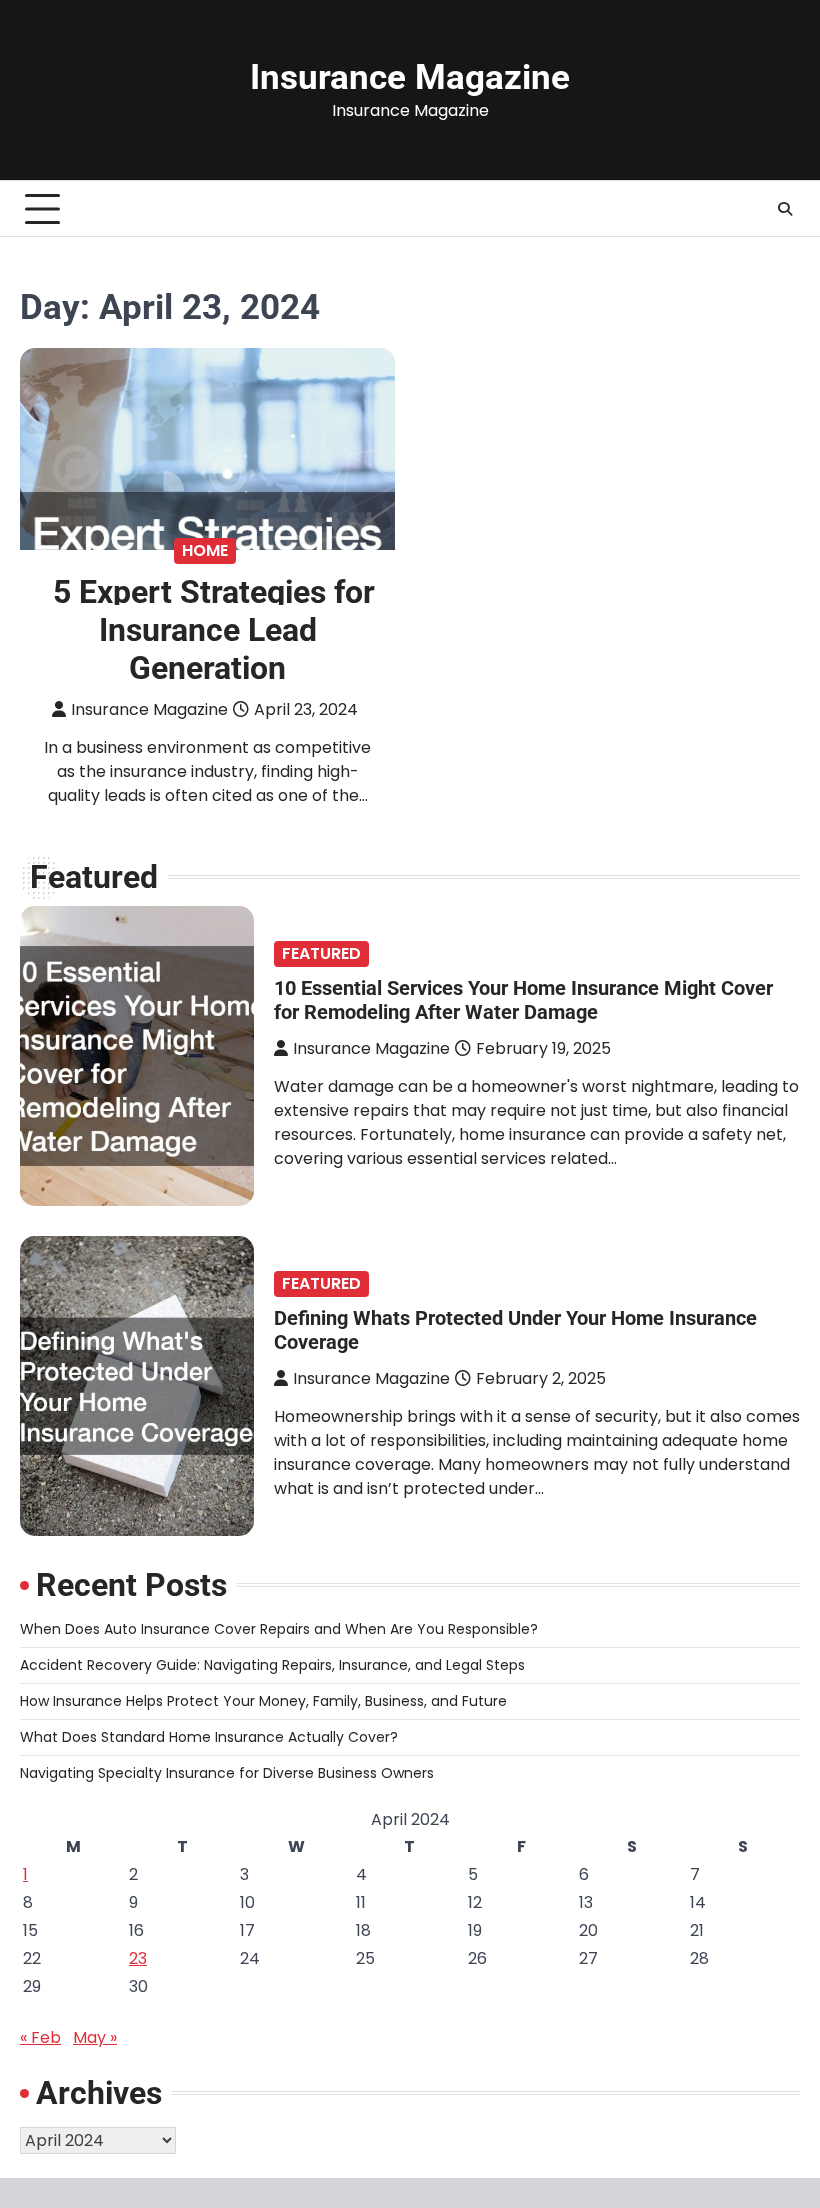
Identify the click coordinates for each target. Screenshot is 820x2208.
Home (205, 550)
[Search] (785, 209)
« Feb (40, 2037)
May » (95, 2037)
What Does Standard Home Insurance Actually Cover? (209, 1737)
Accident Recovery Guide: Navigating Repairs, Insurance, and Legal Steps (272, 1665)
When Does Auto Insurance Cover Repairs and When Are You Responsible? (279, 1629)
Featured (321, 953)
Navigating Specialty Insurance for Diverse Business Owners (227, 1773)
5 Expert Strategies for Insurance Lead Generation (214, 630)
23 (138, 1958)
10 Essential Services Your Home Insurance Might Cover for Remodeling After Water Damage (523, 1000)
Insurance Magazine (410, 77)
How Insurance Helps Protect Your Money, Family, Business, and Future (263, 1701)
